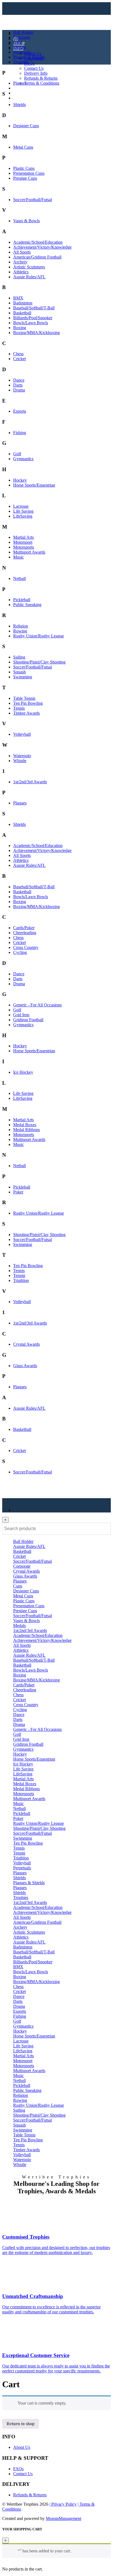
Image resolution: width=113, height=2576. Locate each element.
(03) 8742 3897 (27, 93)
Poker (18, 1192)
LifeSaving (23, 516)
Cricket (19, 359)
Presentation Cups (29, 173)
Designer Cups (26, 126)
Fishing (20, 433)
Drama (19, 390)
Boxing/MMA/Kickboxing (36, 333)
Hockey (20, 480)
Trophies (21, 62)
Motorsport (23, 542)
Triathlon (21, 1280)
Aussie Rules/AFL (29, 277)
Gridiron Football (28, 1020)
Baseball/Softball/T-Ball (34, 308)
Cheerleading (25, 933)
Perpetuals (22, 52)
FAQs (29, 63)
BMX (18, 298)
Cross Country (26, 947)
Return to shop (21, 2424)
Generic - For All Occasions (37, 1005)
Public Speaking (27, 605)
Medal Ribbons (26, 1130)
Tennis (19, 708)
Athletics (21, 272)
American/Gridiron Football (37, 257)
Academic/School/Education (38, 242)
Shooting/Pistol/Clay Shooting (39, 662)
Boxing (20, 328)
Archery (20, 262)
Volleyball (22, 734)
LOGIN (20, 88)
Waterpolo (22, 756)
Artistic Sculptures (29, 267)
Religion (21, 626)
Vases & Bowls (26, 221)
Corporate (22, 37)
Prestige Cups (25, 178)
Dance (19, 380)
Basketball (22, 313)
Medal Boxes (25, 1125)
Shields (19, 105)
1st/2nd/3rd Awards (30, 782)
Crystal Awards (26, 1344)
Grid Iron (21, 1015)
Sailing (19, 657)
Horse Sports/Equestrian (34, 485)
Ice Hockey (23, 1072)
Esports (20, 411)
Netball (19, 578)
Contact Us (34, 68)
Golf (17, 454)
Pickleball (22, 600)
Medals (19, 47)
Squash (19, 672)
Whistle (20, 761)
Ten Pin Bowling (28, 703)
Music (19, 557)
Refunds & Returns (41, 78)
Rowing (20, 631)
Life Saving (23, 511)
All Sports (22, 252)
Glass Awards (25, 1366)
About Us (33, 53)
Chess (18, 354)
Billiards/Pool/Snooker (33, 318)
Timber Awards (26, 713)
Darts (18, 385)
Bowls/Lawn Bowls (31, 323)
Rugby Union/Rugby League (39, 636)
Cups (18, 42)
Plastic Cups (24, 168)
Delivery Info (36, 73)
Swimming (23, 677)
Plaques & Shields (29, 57)
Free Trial (22, 98)
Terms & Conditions (42, 83)
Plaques (20, 83)
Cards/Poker (24, 928)
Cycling (20, 952)
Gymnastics (23, 459)
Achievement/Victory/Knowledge (42, 247)
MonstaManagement (63, 2518)
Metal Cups (23, 147)
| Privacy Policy (63, 2504)
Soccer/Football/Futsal (33, 200)
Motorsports (24, 547)
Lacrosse (21, 506)
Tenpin (19, 1275)
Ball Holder (23, 32)
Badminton (23, 303)
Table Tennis (24, 698)
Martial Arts (23, 537)
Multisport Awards (29, 552)
